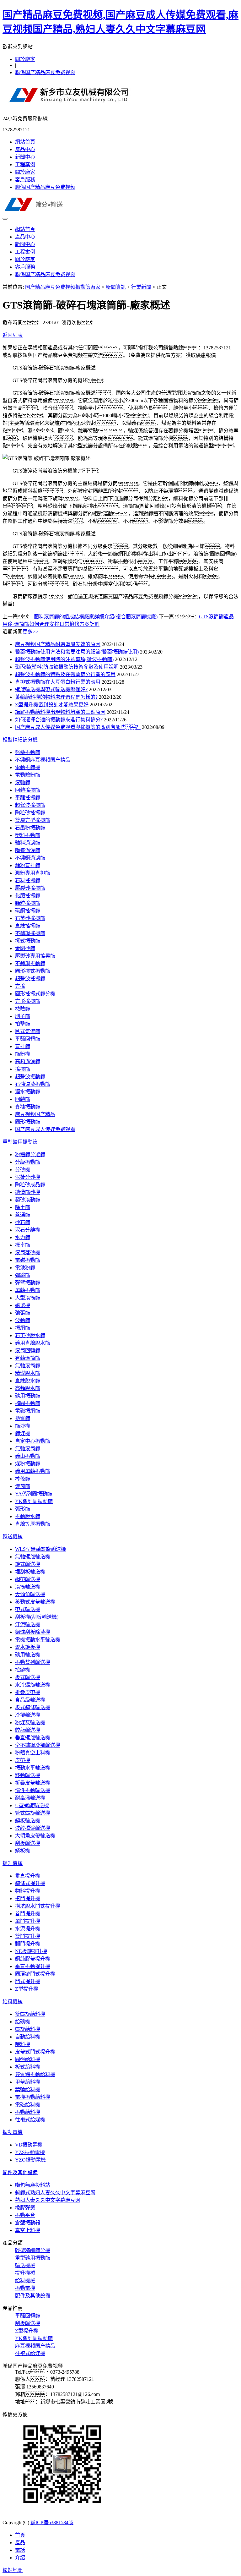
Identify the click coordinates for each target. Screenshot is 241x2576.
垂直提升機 (28, 1876)
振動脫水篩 (28, 1516)
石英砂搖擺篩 (30, 918)
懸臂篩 (23, 1418)
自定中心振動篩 (33, 1441)
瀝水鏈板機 (28, 1647)
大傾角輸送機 (30, 1594)
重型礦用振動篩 (20, 1142)
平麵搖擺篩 (28, 798)
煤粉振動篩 (28, 1464)
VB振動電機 (29, 2145)
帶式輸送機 (28, 1609)
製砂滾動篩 (28, 1200)
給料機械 (13, 2002)
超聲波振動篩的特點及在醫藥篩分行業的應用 (65, 674)
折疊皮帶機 (28, 1692)
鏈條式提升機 (30, 1883)
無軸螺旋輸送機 (33, 1557)
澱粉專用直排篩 (33, 873)
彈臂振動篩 (28, 1283)
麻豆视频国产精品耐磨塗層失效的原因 (58, 644)
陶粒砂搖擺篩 (30, 813)
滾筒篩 (23, 1486)
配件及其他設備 (20, 2172)
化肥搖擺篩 (28, 896)
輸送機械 (13, 1537)
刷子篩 (23, 1016)
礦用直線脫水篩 (33, 1343)
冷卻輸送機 (28, 1715)
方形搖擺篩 (28, 1001)
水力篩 (23, 1237)
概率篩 (23, 1245)
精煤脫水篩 (28, 1373)
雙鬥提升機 (28, 1936)
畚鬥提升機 (28, 1914)
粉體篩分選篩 (30, 1154)
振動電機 (13, 2132)
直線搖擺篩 (28, 926)
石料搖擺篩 (28, 881)
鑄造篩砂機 (28, 1192)
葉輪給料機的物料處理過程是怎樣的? (56, 697)
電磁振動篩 (28, 1260)
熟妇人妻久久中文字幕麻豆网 (48, 2200)
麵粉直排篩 (28, 865)
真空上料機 (28, 2230)
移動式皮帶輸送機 (35, 1602)
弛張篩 (23, 1313)
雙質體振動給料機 (35, 2074)
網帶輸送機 (28, 1579)
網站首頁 (25, 142)
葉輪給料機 (28, 2089)
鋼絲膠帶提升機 (33, 1959)
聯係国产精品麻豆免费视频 (45, 72)
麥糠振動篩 (28, 1107)
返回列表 (13, 335)
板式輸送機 (28, 1677)
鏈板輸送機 (28, 1821)
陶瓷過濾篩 (28, 850)
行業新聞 (141, 287)
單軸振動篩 (28, 1290)
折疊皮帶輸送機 (33, 1783)
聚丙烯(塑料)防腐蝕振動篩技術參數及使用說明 (67, 667)
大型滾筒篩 (28, 1298)
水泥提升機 (28, 1929)
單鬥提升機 (28, 1921)
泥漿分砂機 (28, 1177)
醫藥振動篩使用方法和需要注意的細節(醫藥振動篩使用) (77, 652)
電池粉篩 (25, 1268)
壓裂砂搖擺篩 (30, 888)
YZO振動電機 (30, 2160)
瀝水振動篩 (28, 1092)
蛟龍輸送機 (28, 1730)
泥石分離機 (28, 1230)
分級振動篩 (28, 1162)
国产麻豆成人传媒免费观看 (45, 1129)
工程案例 (25, 164)
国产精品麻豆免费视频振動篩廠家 (63, 287)
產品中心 (25, 149)
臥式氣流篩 (28, 1031)
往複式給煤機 (30, 2120)
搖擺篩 (23, 1069)
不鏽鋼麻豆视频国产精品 (43, 760)
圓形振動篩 (28, 1122)
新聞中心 (25, 157)
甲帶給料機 (28, 2082)
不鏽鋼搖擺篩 (30, 933)
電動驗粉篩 (28, 775)
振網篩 (23, 1328)
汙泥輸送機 (28, 1624)
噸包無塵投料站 (33, 2185)
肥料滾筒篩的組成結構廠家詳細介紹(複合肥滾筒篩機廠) (96, 617)
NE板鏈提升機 (31, 1951)
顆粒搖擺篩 (28, 903)
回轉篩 (23, 1099)
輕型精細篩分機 (20, 740)
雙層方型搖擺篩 (33, 820)
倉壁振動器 (28, 2223)
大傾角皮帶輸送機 (35, 1836)
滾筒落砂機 (28, 1252)
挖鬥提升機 (28, 1898)
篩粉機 (23, 1054)
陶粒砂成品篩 (30, 1185)
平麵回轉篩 (28, 1039)
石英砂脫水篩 (30, 1335)
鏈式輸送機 (28, 1564)
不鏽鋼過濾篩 (30, 858)
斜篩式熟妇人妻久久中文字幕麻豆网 (55, 2193)
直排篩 (23, 1046)
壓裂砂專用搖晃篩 (35, 956)
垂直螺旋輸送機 (33, 1738)
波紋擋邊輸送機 (33, 1828)
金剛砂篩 (25, 948)
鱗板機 (23, 1851)
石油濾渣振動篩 (33, 1084)
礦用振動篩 (28, 1396)
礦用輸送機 (28, 1655)
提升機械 (13, 1863)
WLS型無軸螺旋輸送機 (40, 1549)
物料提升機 (28, 1891)
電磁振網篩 (28, 1411)
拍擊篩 (23, 1024)
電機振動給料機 (33, 2097)
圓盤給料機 (28, 2059)
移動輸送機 (28, 1775)
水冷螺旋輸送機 (33, 1685)
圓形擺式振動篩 (33, 971)
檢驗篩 (23, 1009)
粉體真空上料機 (33, 1753)
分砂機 (23, 1170)
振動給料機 (28, 2112)
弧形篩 (23, 1509)
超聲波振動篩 (30, 1077)
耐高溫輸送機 (30, 1798)
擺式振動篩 (28, 941)
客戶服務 (25, 180)
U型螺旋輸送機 (32, 1805)
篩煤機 (23, 1433)
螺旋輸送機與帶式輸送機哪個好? (51, 689)
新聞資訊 (116, 287)
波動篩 (23, 1320)
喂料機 (23, 2044)
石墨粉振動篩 (30, 828)
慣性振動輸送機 (33, 1790)
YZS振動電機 (30, 2152)
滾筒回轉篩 (28, 1351)
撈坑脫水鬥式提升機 (38, 1906)
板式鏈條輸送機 (33, 1707)
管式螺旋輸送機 (33, 1813)
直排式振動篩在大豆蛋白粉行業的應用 (58, 682)
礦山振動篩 (28, 1456)
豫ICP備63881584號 (52, 2522)
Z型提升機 (27, 1989)
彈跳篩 (23, 1275)
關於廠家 (25, 59)
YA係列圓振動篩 (34, 1494)
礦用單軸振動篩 (33, 1471)
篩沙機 (23, 1426)
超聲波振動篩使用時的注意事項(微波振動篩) (64, 659)
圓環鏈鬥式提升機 (35, 1974)
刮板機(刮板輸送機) (37, 1617)
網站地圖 (13, 2570)
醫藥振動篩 (28, 752)
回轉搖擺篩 (28, 790)
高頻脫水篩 (28, 1388)
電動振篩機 (28, 767)
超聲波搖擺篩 (30, 805)
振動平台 (25, 2215)
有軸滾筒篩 (28, 1358)
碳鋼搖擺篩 (28, 911)
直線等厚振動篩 (33, 1524)
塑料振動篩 (28, 835)
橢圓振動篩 (28, 1403)
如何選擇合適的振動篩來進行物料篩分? (59, 720)
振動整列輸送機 (33, 1662)
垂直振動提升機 (33, 1966)
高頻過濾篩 (28, 1061)
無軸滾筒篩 (28, 1366)
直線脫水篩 (28, 1381)
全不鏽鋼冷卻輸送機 (38, 1745)
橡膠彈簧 (25, 2208)
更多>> (30, 632)
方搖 (20, 986)
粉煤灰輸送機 (30, 1723)
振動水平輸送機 (33, 1768)
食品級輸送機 (30, 1700)
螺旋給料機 (28, 2029)
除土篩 (23, 1207)
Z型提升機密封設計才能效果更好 (52, 705)
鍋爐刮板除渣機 (33, 1632)
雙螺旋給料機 (30, 2014)
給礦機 (23, 2022)
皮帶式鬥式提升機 (35, 2052)
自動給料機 (28, 2037)
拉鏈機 (23, 1670)
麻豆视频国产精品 (35, 1114)
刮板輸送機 (28, 1843)
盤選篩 (23, 1215)
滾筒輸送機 (28, 1587)
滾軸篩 (23, 782)
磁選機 (23, 1305)
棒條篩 (23, 1479)
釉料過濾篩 (28, 843)
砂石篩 (23, 1222)
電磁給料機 (28, 2105)
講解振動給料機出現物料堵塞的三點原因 (60, 712)
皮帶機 (23, 1760)
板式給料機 (28, 2067)
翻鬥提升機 (28, 1944)
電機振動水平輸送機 (38, 1640)
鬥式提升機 (28, 1981)
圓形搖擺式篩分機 (35, 994)
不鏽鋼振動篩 (30, 963)
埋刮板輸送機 (30, 1572)
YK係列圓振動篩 (34, 1501)
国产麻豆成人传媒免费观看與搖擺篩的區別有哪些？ (78, 727)
